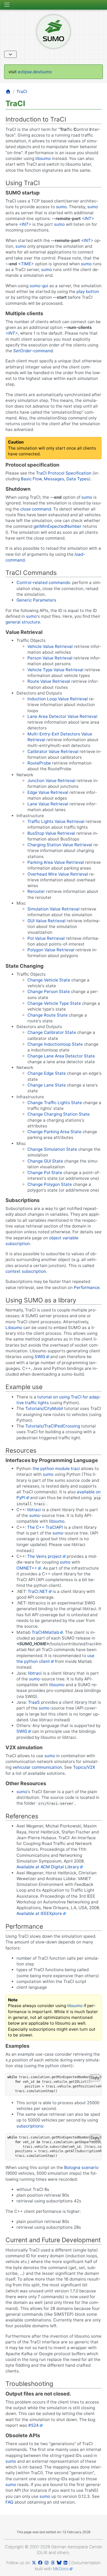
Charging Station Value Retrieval (60, 845)
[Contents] (10, 54)
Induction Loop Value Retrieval (58, 699)
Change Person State (49, 991)
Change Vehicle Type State (54, 1003)
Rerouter (36, 891)
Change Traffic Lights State (55, 1103)
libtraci (34, 1510)
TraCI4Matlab (45, 1632)
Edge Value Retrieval (48, 792)
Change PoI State (45, 1173)
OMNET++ (27, 1568)
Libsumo (14, 1327)
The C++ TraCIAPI (45, 1527)
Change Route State (48, 1015)
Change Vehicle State (49, 980)
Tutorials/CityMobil (44, 1408)
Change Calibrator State (52, 1032)
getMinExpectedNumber (57, 526)
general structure (23, 622)
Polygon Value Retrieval (51, 950)
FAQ (9, 2502)
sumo (61, 207)
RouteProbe (39, 763)
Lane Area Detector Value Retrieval (62, 716)
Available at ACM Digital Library (48, 1867)
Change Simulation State (52, 1149)
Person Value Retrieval (50, 658)
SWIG (40, 1357)
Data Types (78, 479)
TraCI (22, 91)
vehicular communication (37, 1767)
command (36, 509)
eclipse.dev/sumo (35, 72)
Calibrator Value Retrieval (53, 751)
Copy (95, 2078)
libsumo (43, 158)
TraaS (34, 1702)
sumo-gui (39, 286)
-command (33, 351)
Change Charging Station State (59, 1114)
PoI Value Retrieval (46, 938)
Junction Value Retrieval (51, 781)
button (88, 291)
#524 (33, 2425)
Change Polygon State (50, 1184)
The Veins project (44, 1556)
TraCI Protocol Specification (64, 473)
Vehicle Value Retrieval (50, 646)
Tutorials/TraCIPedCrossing (53, 1426)
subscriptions (30, 2126)
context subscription (26, 1271)
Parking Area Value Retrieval (56, 862)
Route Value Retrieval (49, 681)
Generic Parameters (36, 600)
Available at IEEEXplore (39, 1913)
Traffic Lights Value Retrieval (56, 821)
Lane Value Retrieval (48, 804)
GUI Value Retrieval (47, 921)
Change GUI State (45, 1161)
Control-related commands (43, 582)
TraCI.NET (38, 1591)
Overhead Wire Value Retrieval (58, 874)
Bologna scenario (81, 2167)
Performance (87, 1287)
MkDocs (61, 2569)
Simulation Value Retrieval (54, 909)
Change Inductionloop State (55, 1044)
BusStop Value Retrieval (51, 833)
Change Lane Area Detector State (61, 1056)
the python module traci (56, 1468)
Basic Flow (31, 479)
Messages (54, 479)
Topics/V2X (84, 1767)
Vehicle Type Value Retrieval (55, 670)
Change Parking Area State (54, 1132)
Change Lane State (47, 1085)
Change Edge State (47, 1073)
